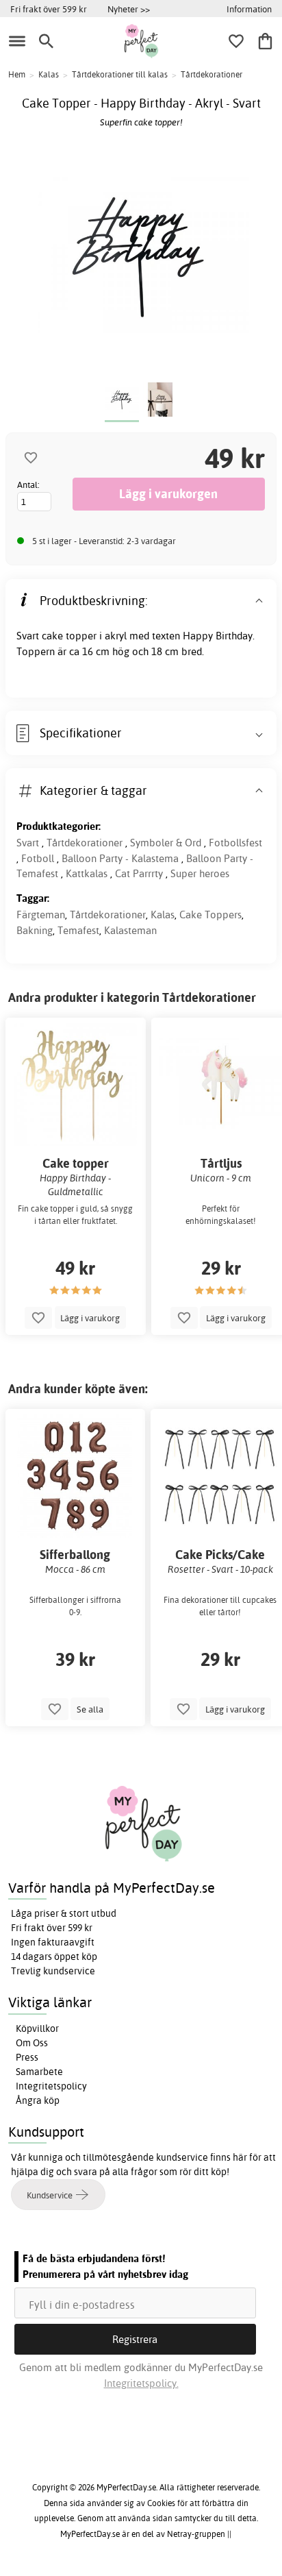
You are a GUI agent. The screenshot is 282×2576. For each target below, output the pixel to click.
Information (249, 9)
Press (27, 2057)
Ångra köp (38, 2100)
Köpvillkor (37, 2028)
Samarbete (39, 2072)
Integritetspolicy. (141, 2383)
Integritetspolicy (51, 2086)
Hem (17, 74)
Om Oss (32, 2043)
